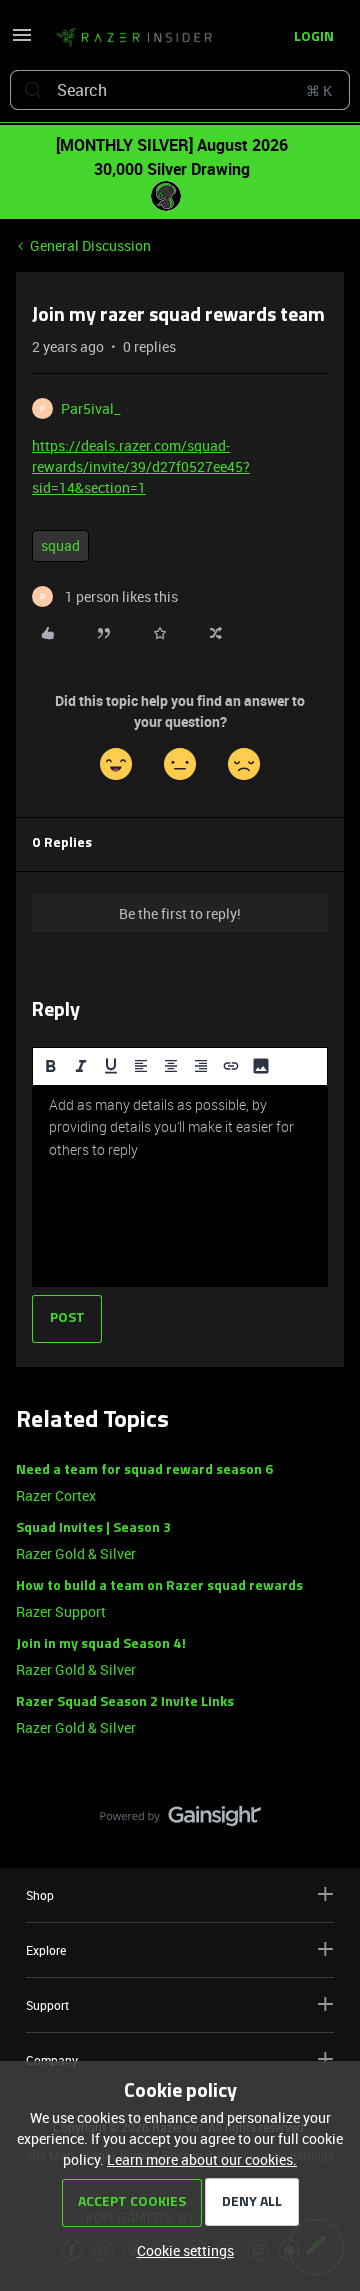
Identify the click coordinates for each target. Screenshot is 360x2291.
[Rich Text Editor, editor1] (180, 1186)
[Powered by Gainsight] (180, 1821)
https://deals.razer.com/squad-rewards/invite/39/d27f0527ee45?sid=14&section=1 (141, 466)
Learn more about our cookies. (202, 2159)
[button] (22, 41)
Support (47, 2005)
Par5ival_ (90, 408)
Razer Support (61, 1611)
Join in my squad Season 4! (101, 1644)
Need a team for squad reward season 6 (144, 1470)
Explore (46, 1950)
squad (60, 545)
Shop (40, 1895)
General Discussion (90, 245)
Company (52, 2060)
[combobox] (180, 90)
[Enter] (33, 90)
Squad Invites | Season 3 (93, 1528)
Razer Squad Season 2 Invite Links (125, 1702)
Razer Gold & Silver (76, 1553)
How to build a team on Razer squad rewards (159, 1586)
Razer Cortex (56, 1495)
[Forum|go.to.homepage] (128, 38)
